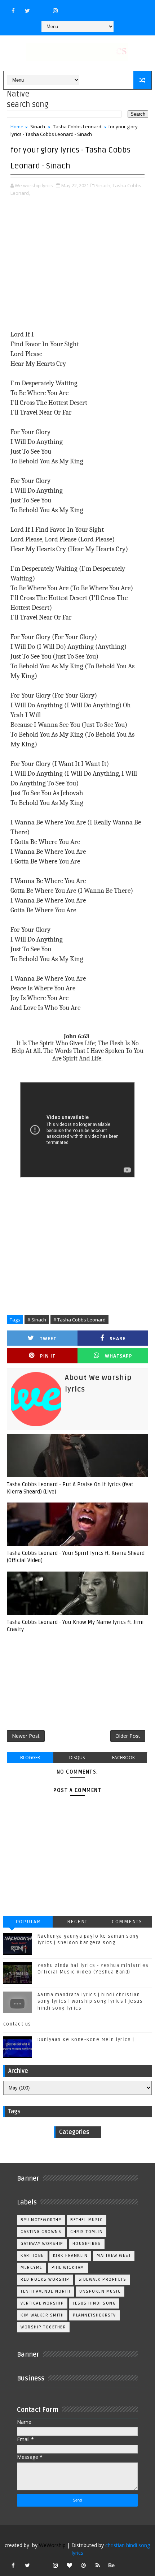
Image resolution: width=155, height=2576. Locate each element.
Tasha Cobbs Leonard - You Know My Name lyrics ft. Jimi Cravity (75, 1626)
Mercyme (32, 2268)
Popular (28, 1922)
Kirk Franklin (70, 2256)
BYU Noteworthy (41, 2220)
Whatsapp (119, 1356)
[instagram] (56, 10)
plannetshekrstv (94, 2315)
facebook (123, 1758)
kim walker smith (42, 2315)
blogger (30, 1758)
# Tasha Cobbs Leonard (79, 1320)
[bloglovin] (70, 2565)
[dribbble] (84, 2565)
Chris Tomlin (87, 2232)
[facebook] (13, 10)
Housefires (87, 2244)
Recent (77, 1922)
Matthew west (114, 2256)
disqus (77, 1758)
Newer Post (26, 1736)
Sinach (38, 127)
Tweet (48, 1339)
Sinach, (103, 185)
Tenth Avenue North (45, 2291)
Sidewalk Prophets (103, 2279)
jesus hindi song (94, 2303)
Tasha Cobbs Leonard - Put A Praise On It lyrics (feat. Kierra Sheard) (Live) (71, 1488)
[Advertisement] (78, 264)
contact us (17, 2024)
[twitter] (27, 10)
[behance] (112, 2565)
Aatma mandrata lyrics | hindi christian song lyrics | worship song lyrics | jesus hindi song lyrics (90, 2001)
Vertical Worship (42, 2303)
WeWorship (52, 2545)
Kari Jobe (32, 2256)
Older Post (128, 1736)
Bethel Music (87, 2220)
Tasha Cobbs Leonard (77, 127)
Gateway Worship (42, 2244)
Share (118, 1339)
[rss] (98, 2565)
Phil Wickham (68, 2268)
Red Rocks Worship (45, 2279)
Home (17, 127)
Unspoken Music (100, 2291)
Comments (127, 1922)
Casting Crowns (41, 2232)
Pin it (48, 1356)
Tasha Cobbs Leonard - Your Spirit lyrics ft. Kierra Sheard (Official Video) (76, 1557)
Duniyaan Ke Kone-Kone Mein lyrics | (86, 2040)
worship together (43, 2327)
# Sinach (37, 1320)
